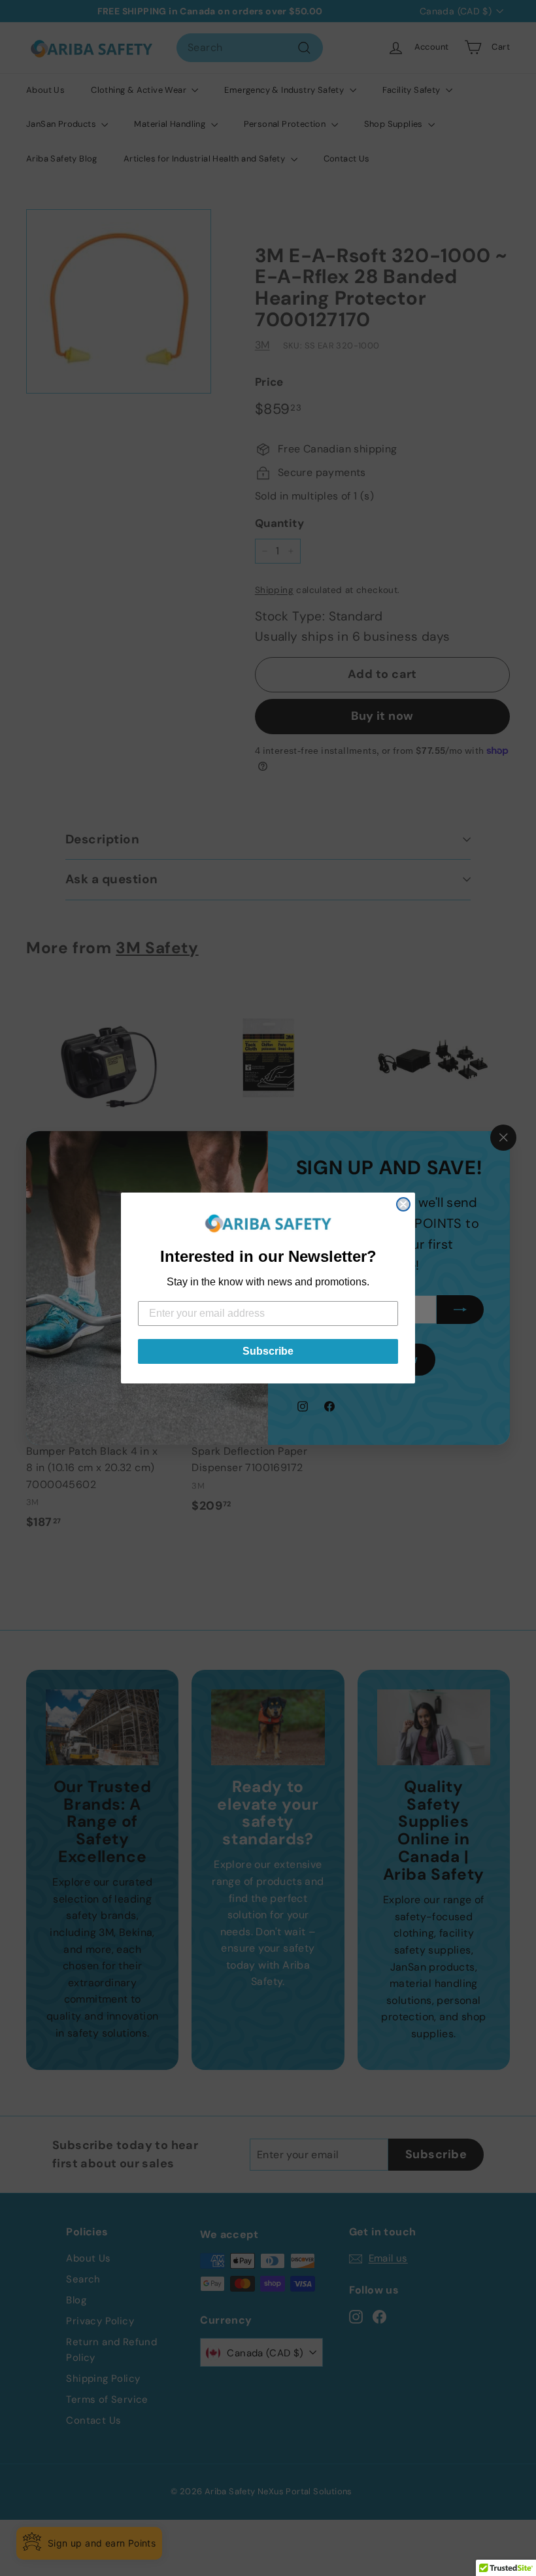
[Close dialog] (403, 1204)
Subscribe (268, 1351)
